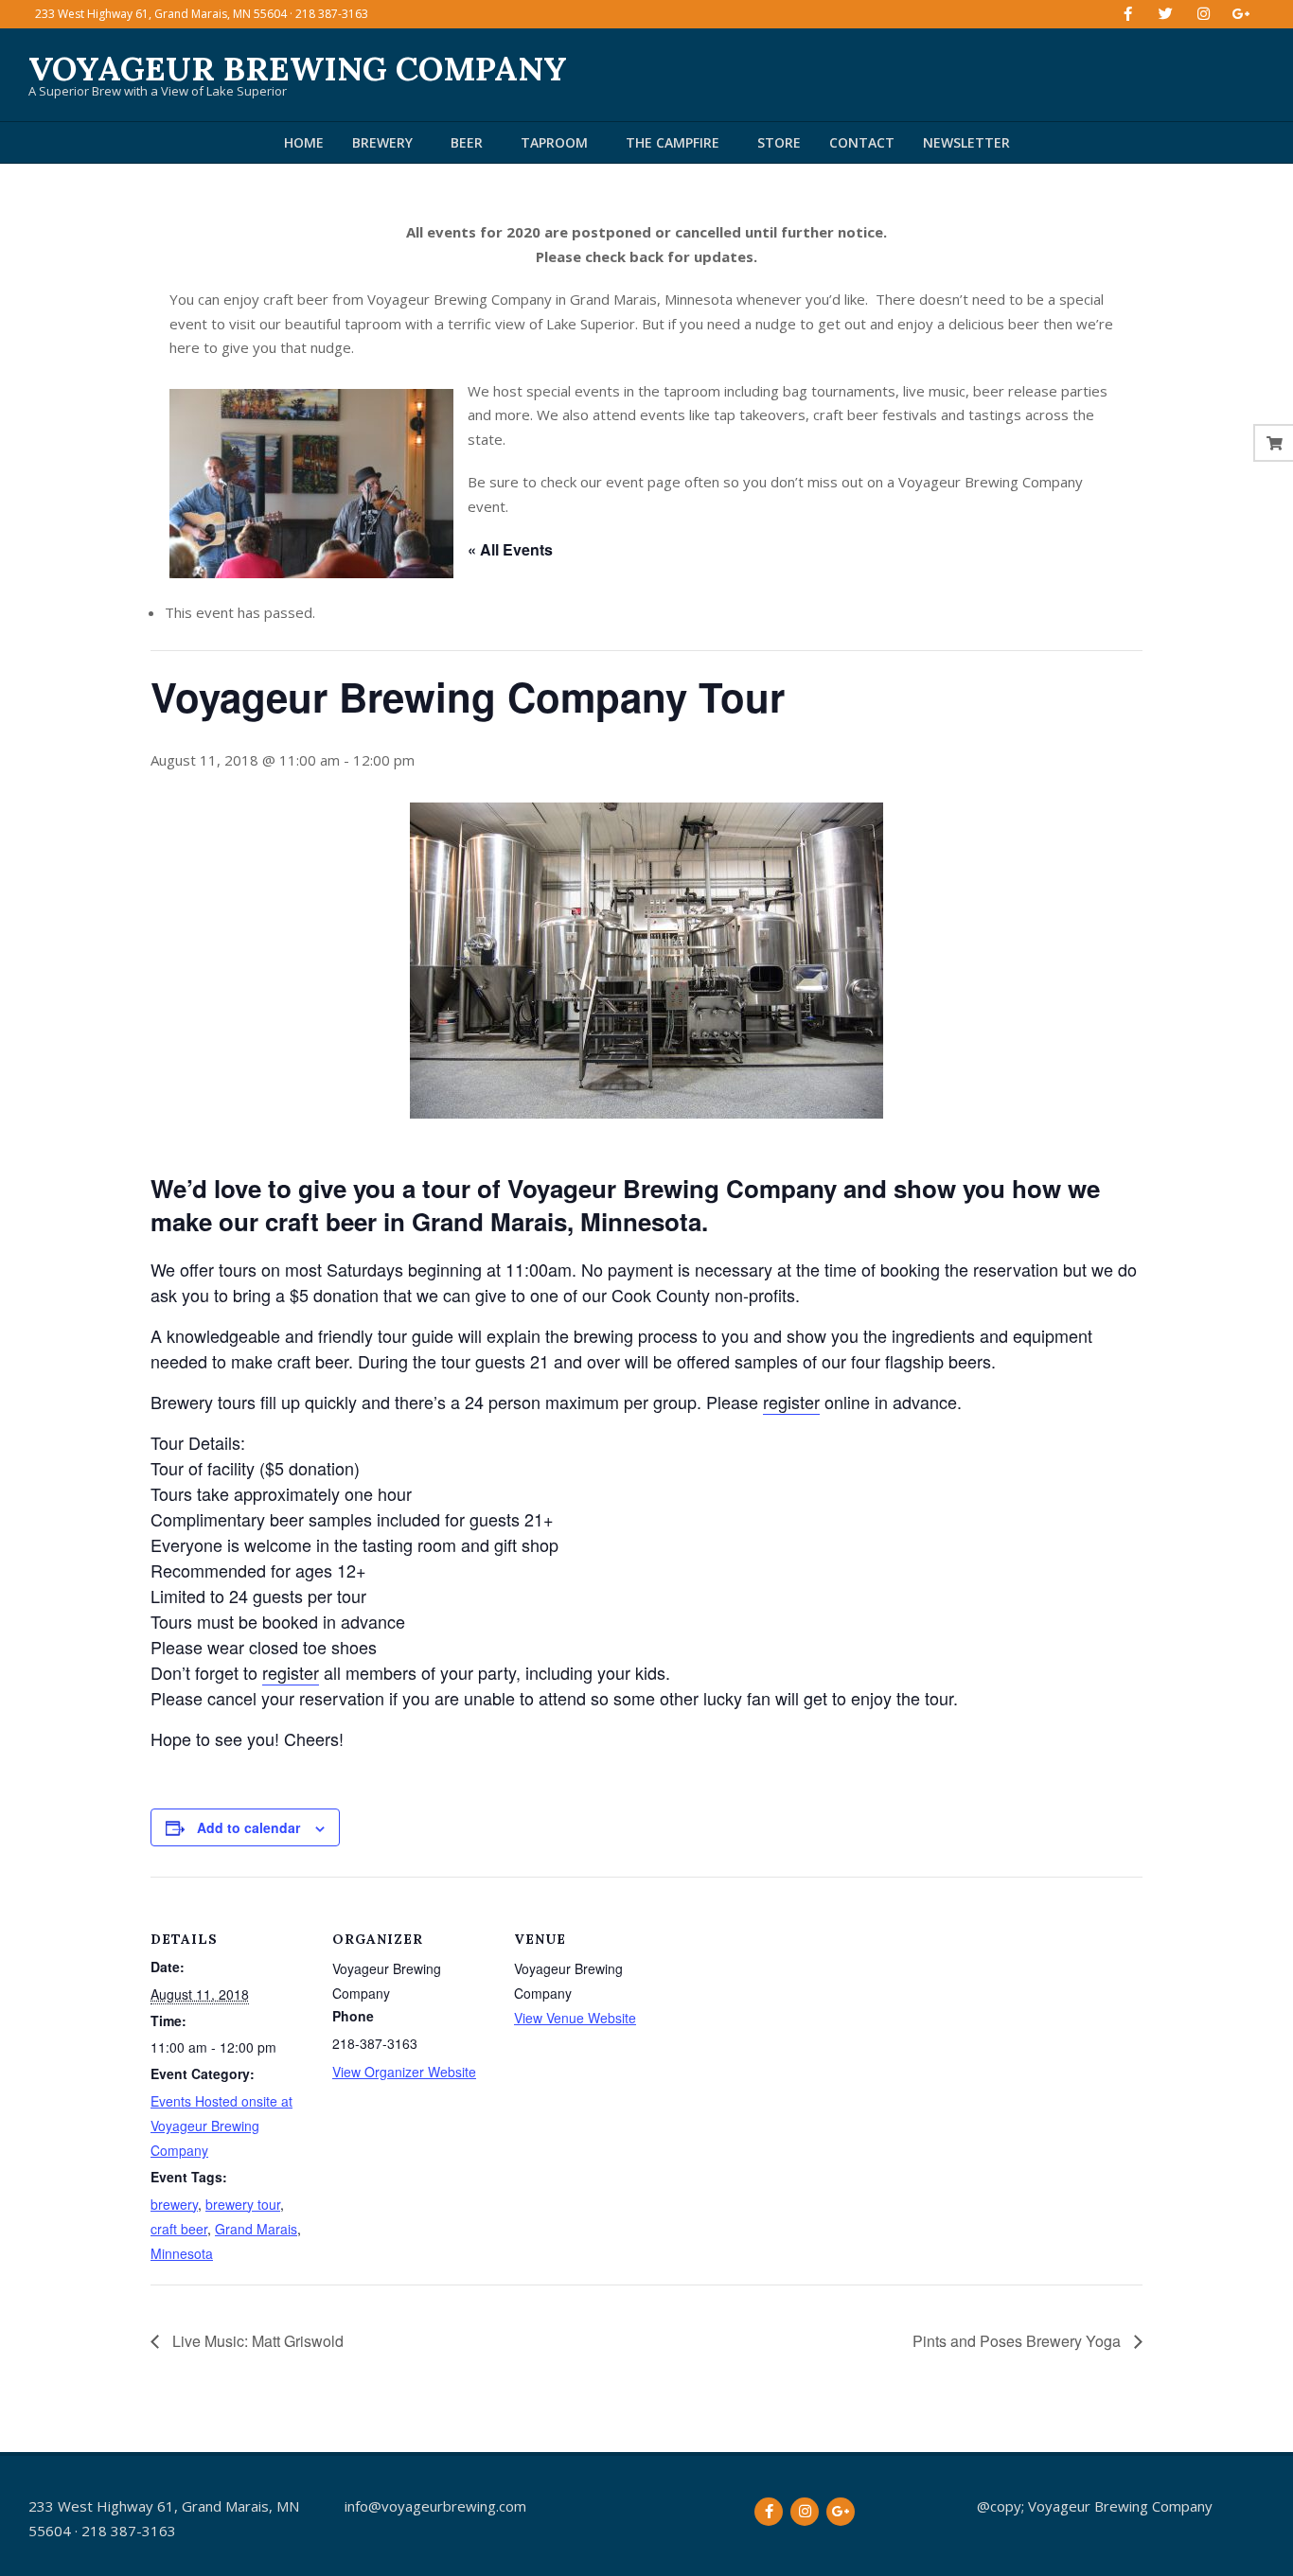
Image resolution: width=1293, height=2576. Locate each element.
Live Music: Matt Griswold (256, 2341)
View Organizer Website (404, 2072)
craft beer (179, 2229)
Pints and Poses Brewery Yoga (1018, 2341)
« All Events (510, 549)
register (791, 1402)
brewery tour (243, 2204)
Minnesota (182, 2253)
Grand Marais (256, 2229)
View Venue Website (575, 2018)
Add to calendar (248, 1827)
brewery (174, 2204)
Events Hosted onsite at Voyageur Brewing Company (221, 2126)
